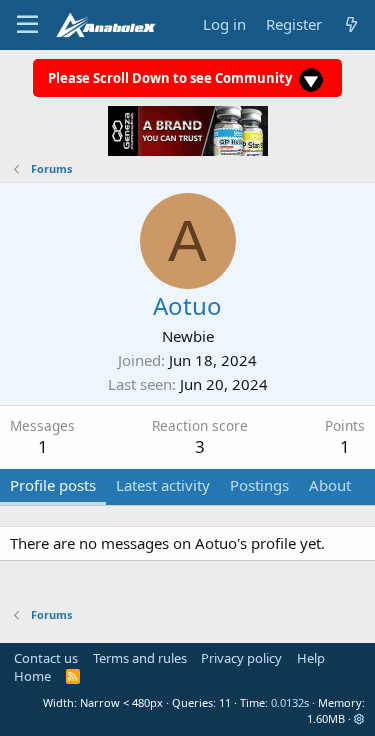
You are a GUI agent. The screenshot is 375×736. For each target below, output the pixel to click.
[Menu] (27, 25)
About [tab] (330, 485)
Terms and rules (140, 658)
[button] (359, 718)
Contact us (46, 658)
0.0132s (290, 702)
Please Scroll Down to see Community (171, 78)
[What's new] (351, 24)
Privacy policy (241, 658)
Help (311, 658)
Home (32, 676)
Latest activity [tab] (163, 485)
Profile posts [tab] (53, 485)
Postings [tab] (259, 485)
